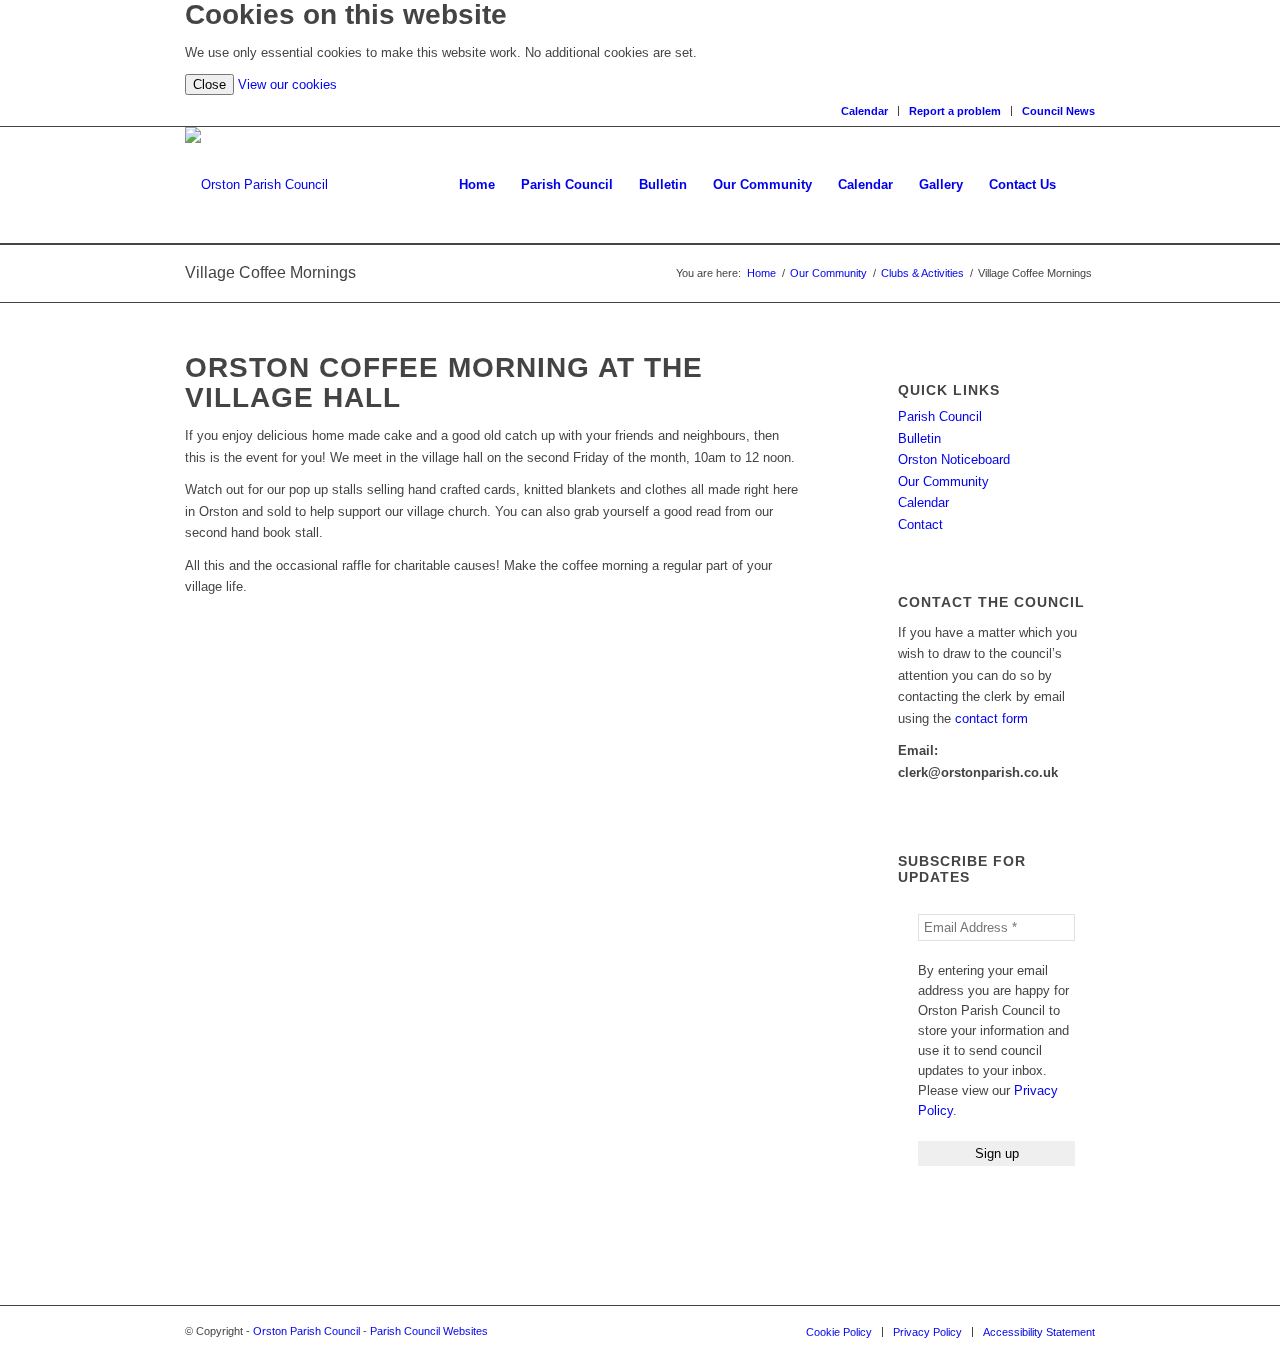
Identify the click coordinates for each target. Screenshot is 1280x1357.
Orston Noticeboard (954, 459)
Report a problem (955, 111)
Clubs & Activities (922, 273)
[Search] (1082, 185)
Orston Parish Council (306, 1331)
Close (209, 84)
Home (761, 273)
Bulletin (919, 438)
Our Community (828, 273)
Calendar (864, 111)
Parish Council (940, 416)
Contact (920, 524)
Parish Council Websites (429, 1331)
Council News (1058, 111)
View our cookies (287, 84)
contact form (991, 718)
